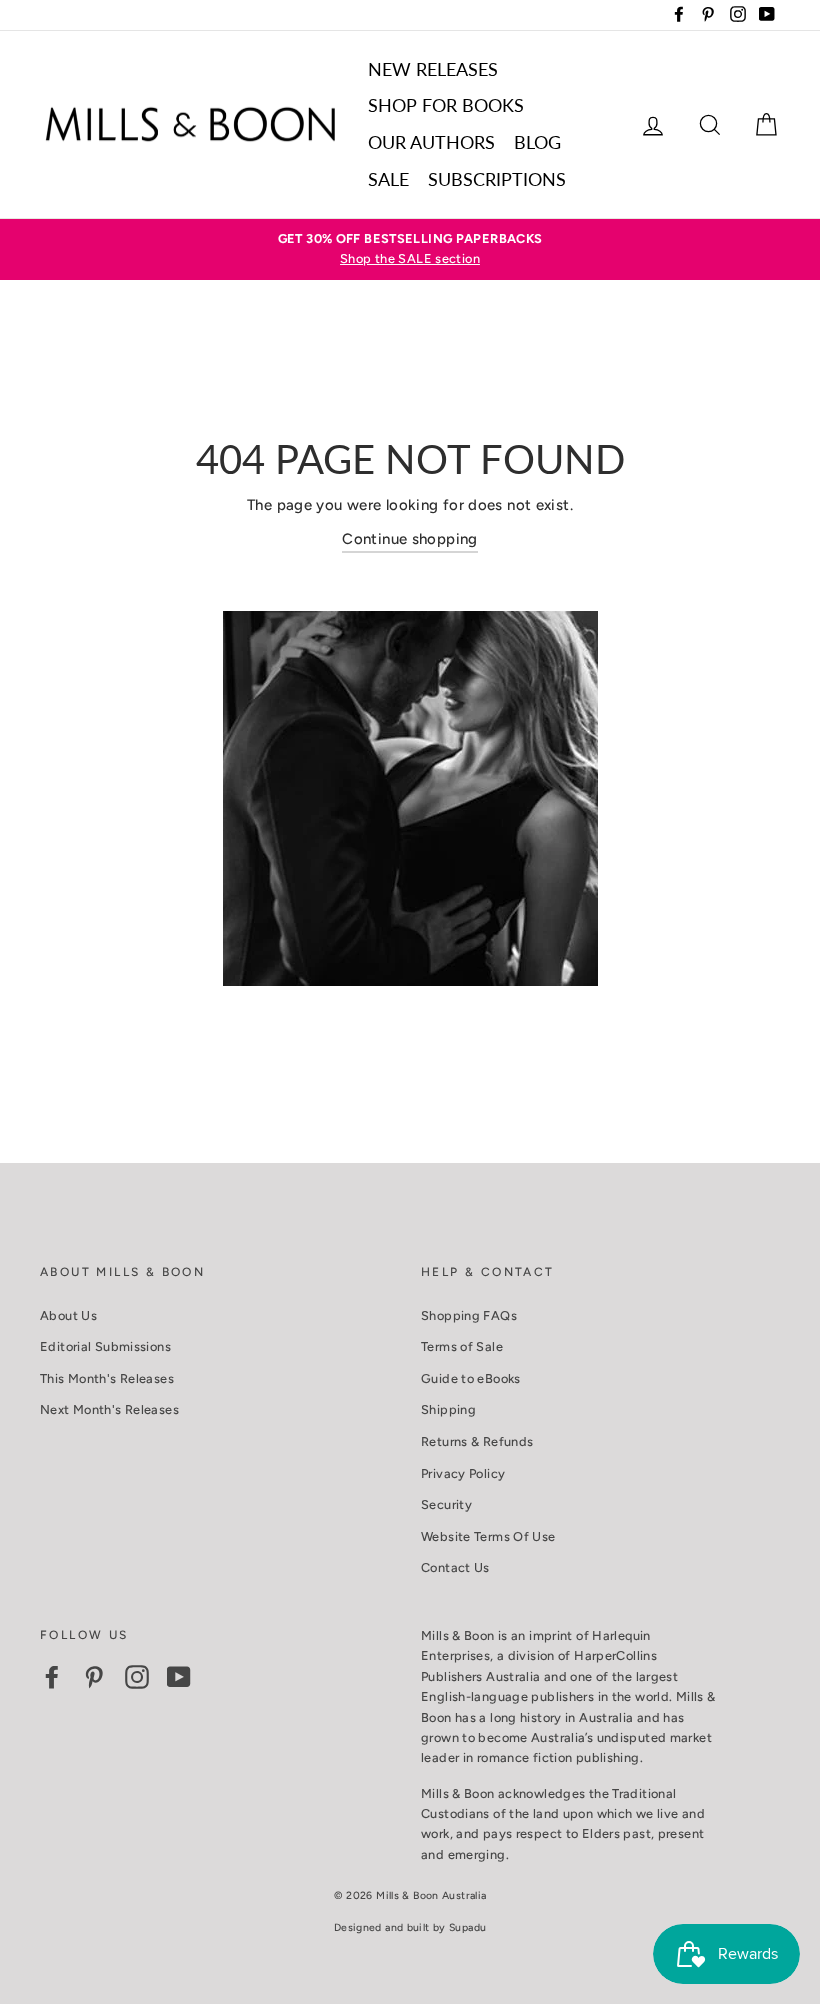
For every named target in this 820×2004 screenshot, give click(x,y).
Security (446, 1504)
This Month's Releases (107, 1378)
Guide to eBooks (471, 1378)
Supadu (467, 1927)
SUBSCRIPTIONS (497, 179)
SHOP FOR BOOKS (446, 105)
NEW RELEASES (433, 69)
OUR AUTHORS (431, 142)
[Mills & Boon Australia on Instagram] (137, 1677)
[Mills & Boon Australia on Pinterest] (94, 1677)
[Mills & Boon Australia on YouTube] (179, 1677)
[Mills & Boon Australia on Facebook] (52, 1677)
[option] (410, 249)
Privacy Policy (463, 1473)
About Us (68, 1315)
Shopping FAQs (469, 1315)
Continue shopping (409, 539)
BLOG (537, 142)
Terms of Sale (462, 1346)
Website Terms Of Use (488, 1536)
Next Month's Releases (109, 1409)
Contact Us (455, 1567)
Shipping (448, 1409)
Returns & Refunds (477, 1441)
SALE (388, 179)
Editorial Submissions (105, 1346)
